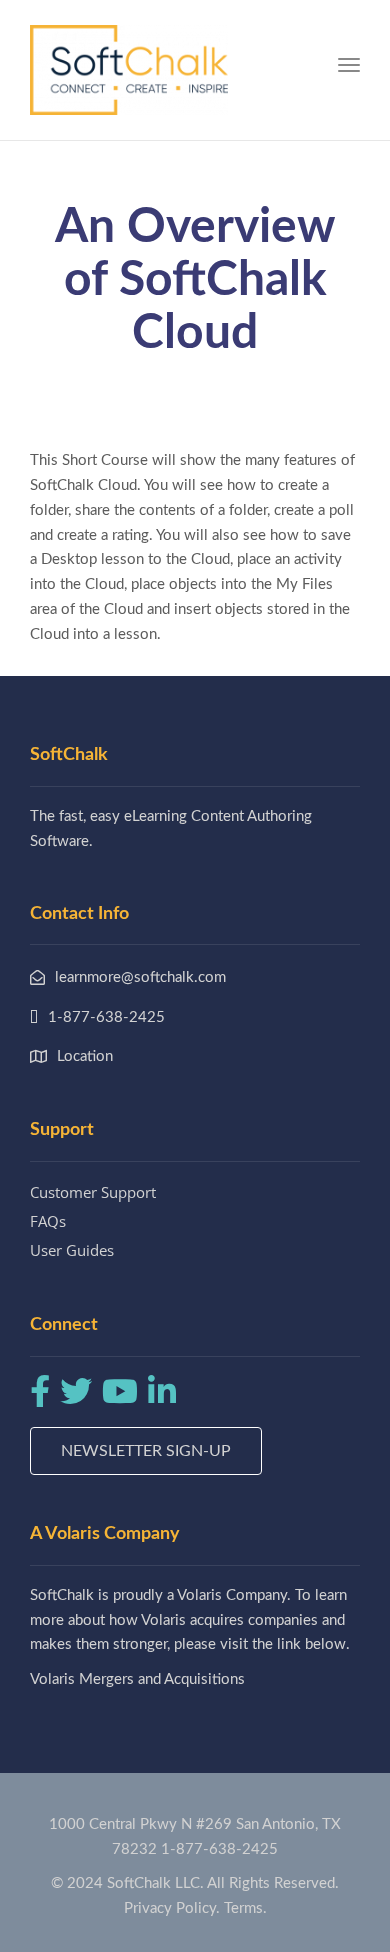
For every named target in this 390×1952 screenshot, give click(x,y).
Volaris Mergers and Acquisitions (137, 1679)
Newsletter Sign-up (146, 1451)
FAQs (48, 1221)
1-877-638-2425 (219, 1849)
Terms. (245, 1908)
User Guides (72, 1250)
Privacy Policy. (172, 1908)
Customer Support (93, 1192)
